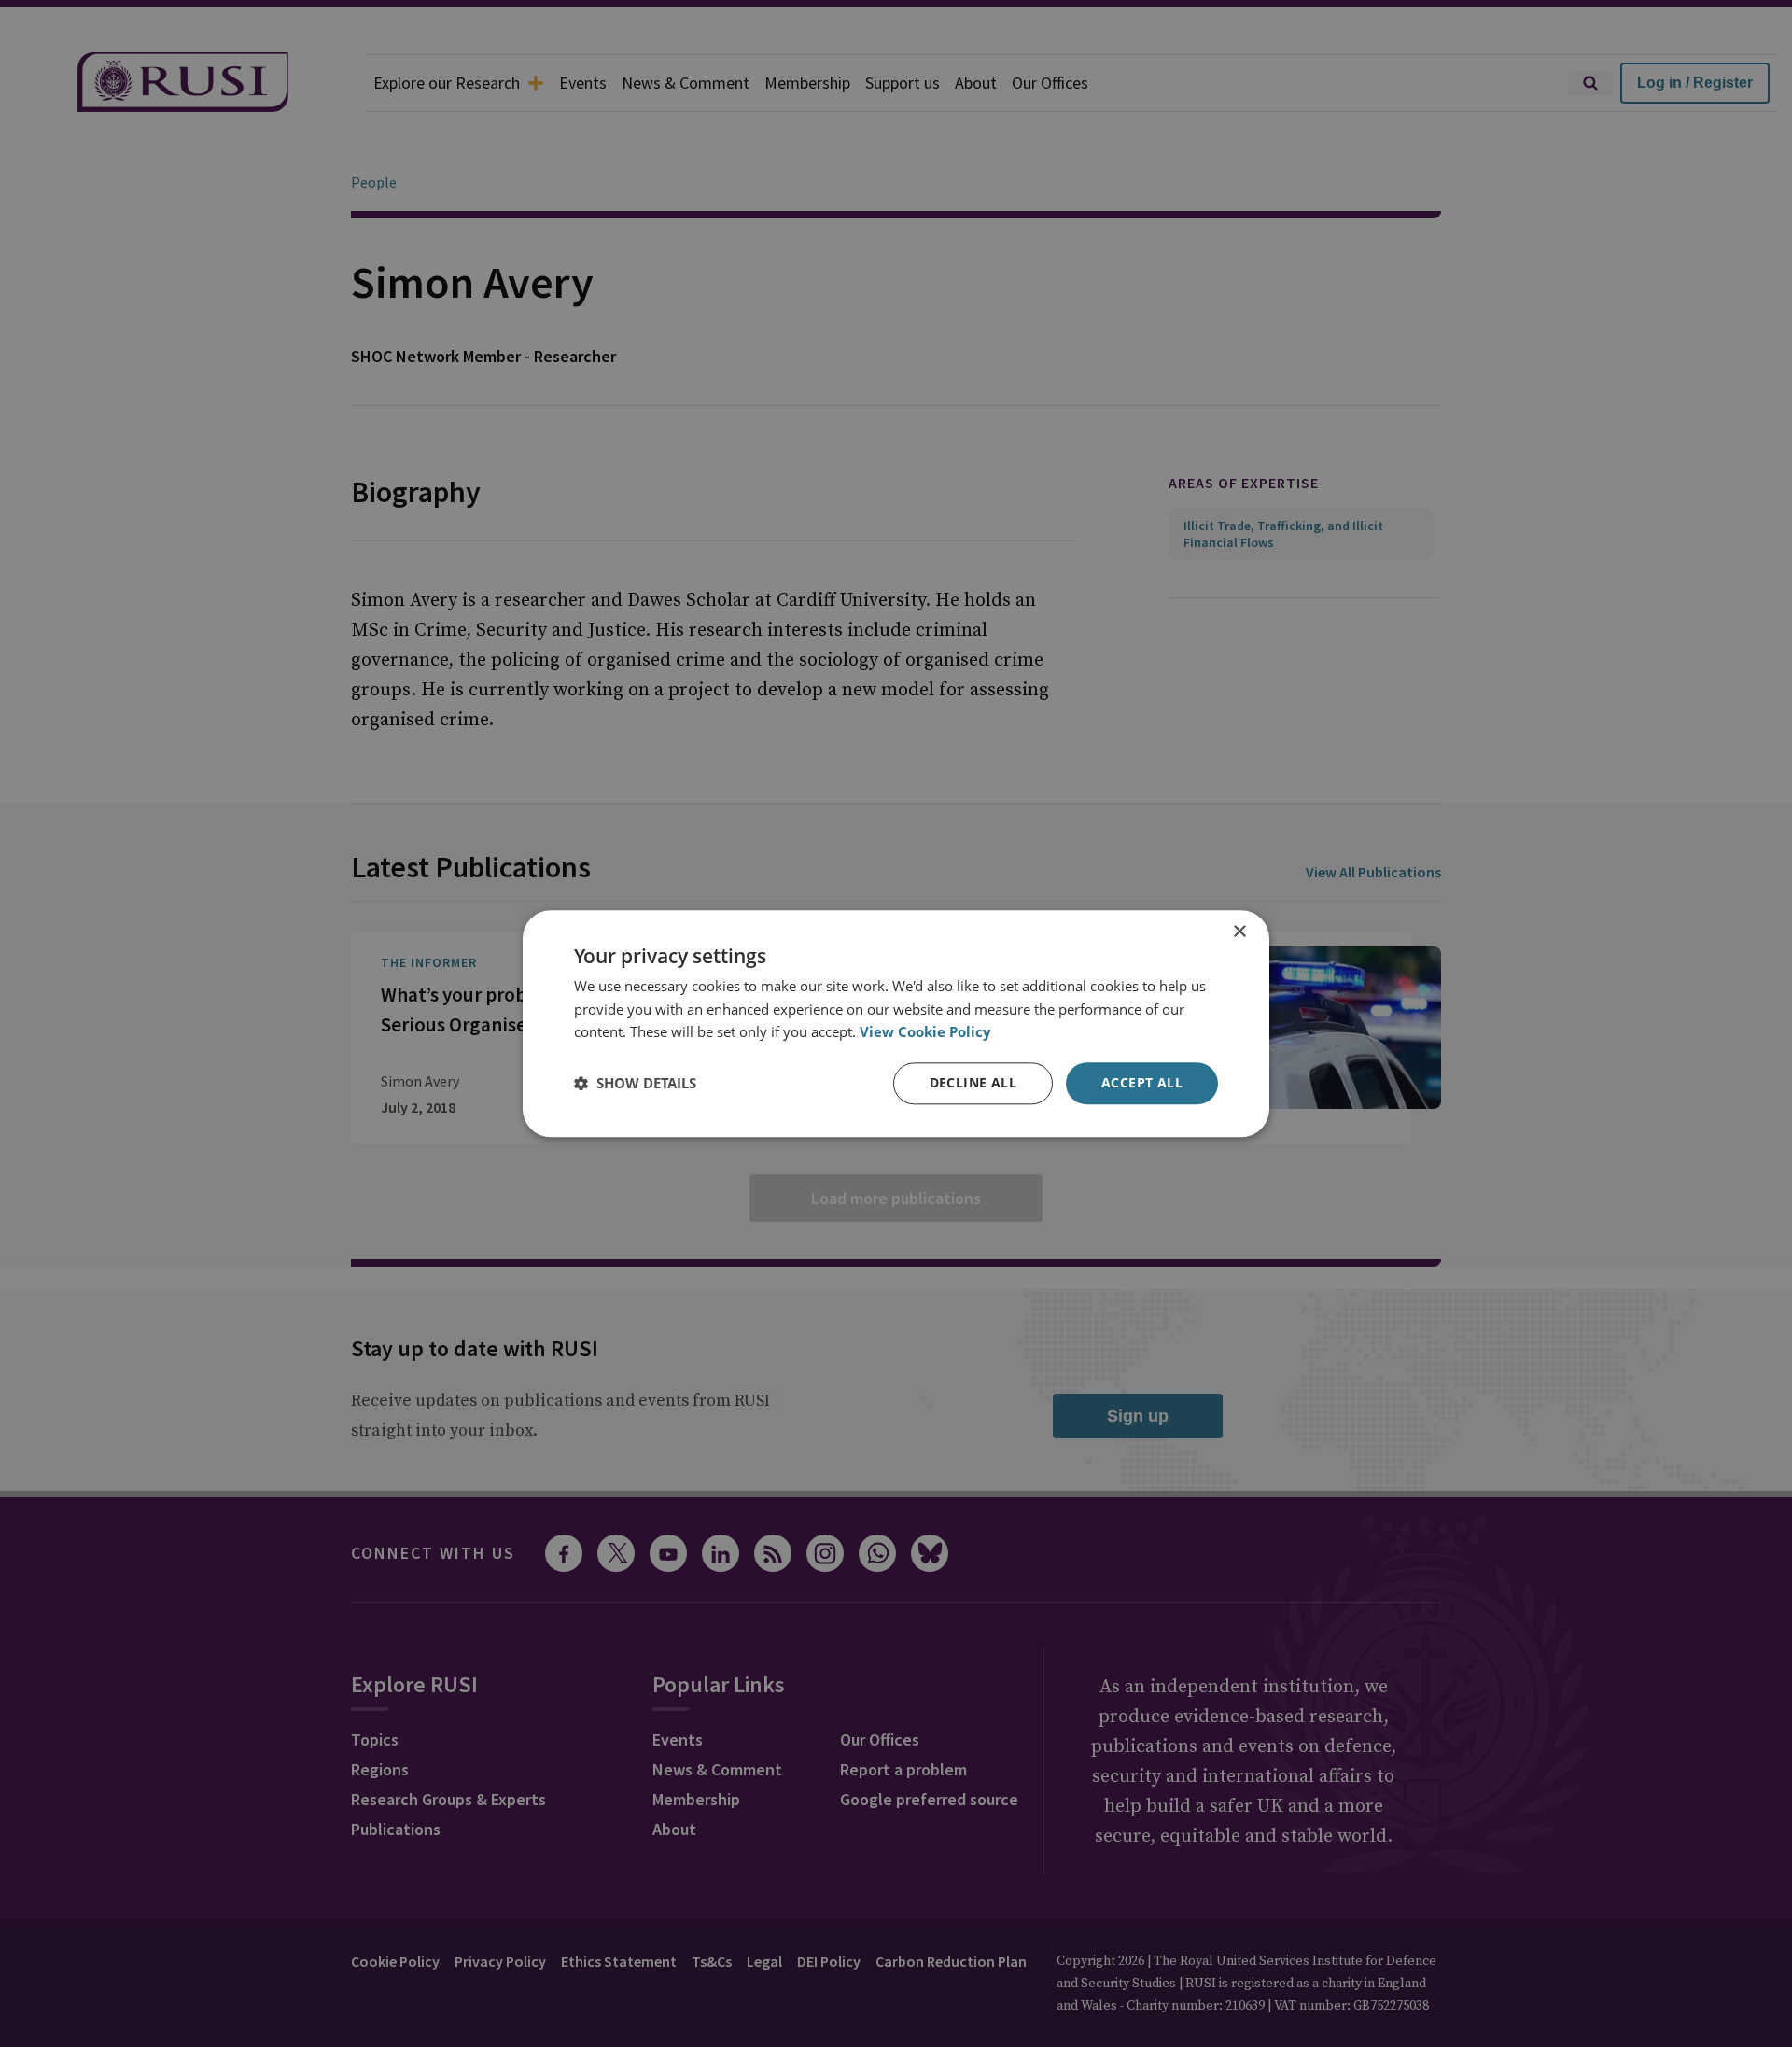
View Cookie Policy (925, 1032)
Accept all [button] (1142, 1082)
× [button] (1239, 932)
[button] (635, 1084)
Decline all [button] (973, 1082)
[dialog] (896, 1023)
